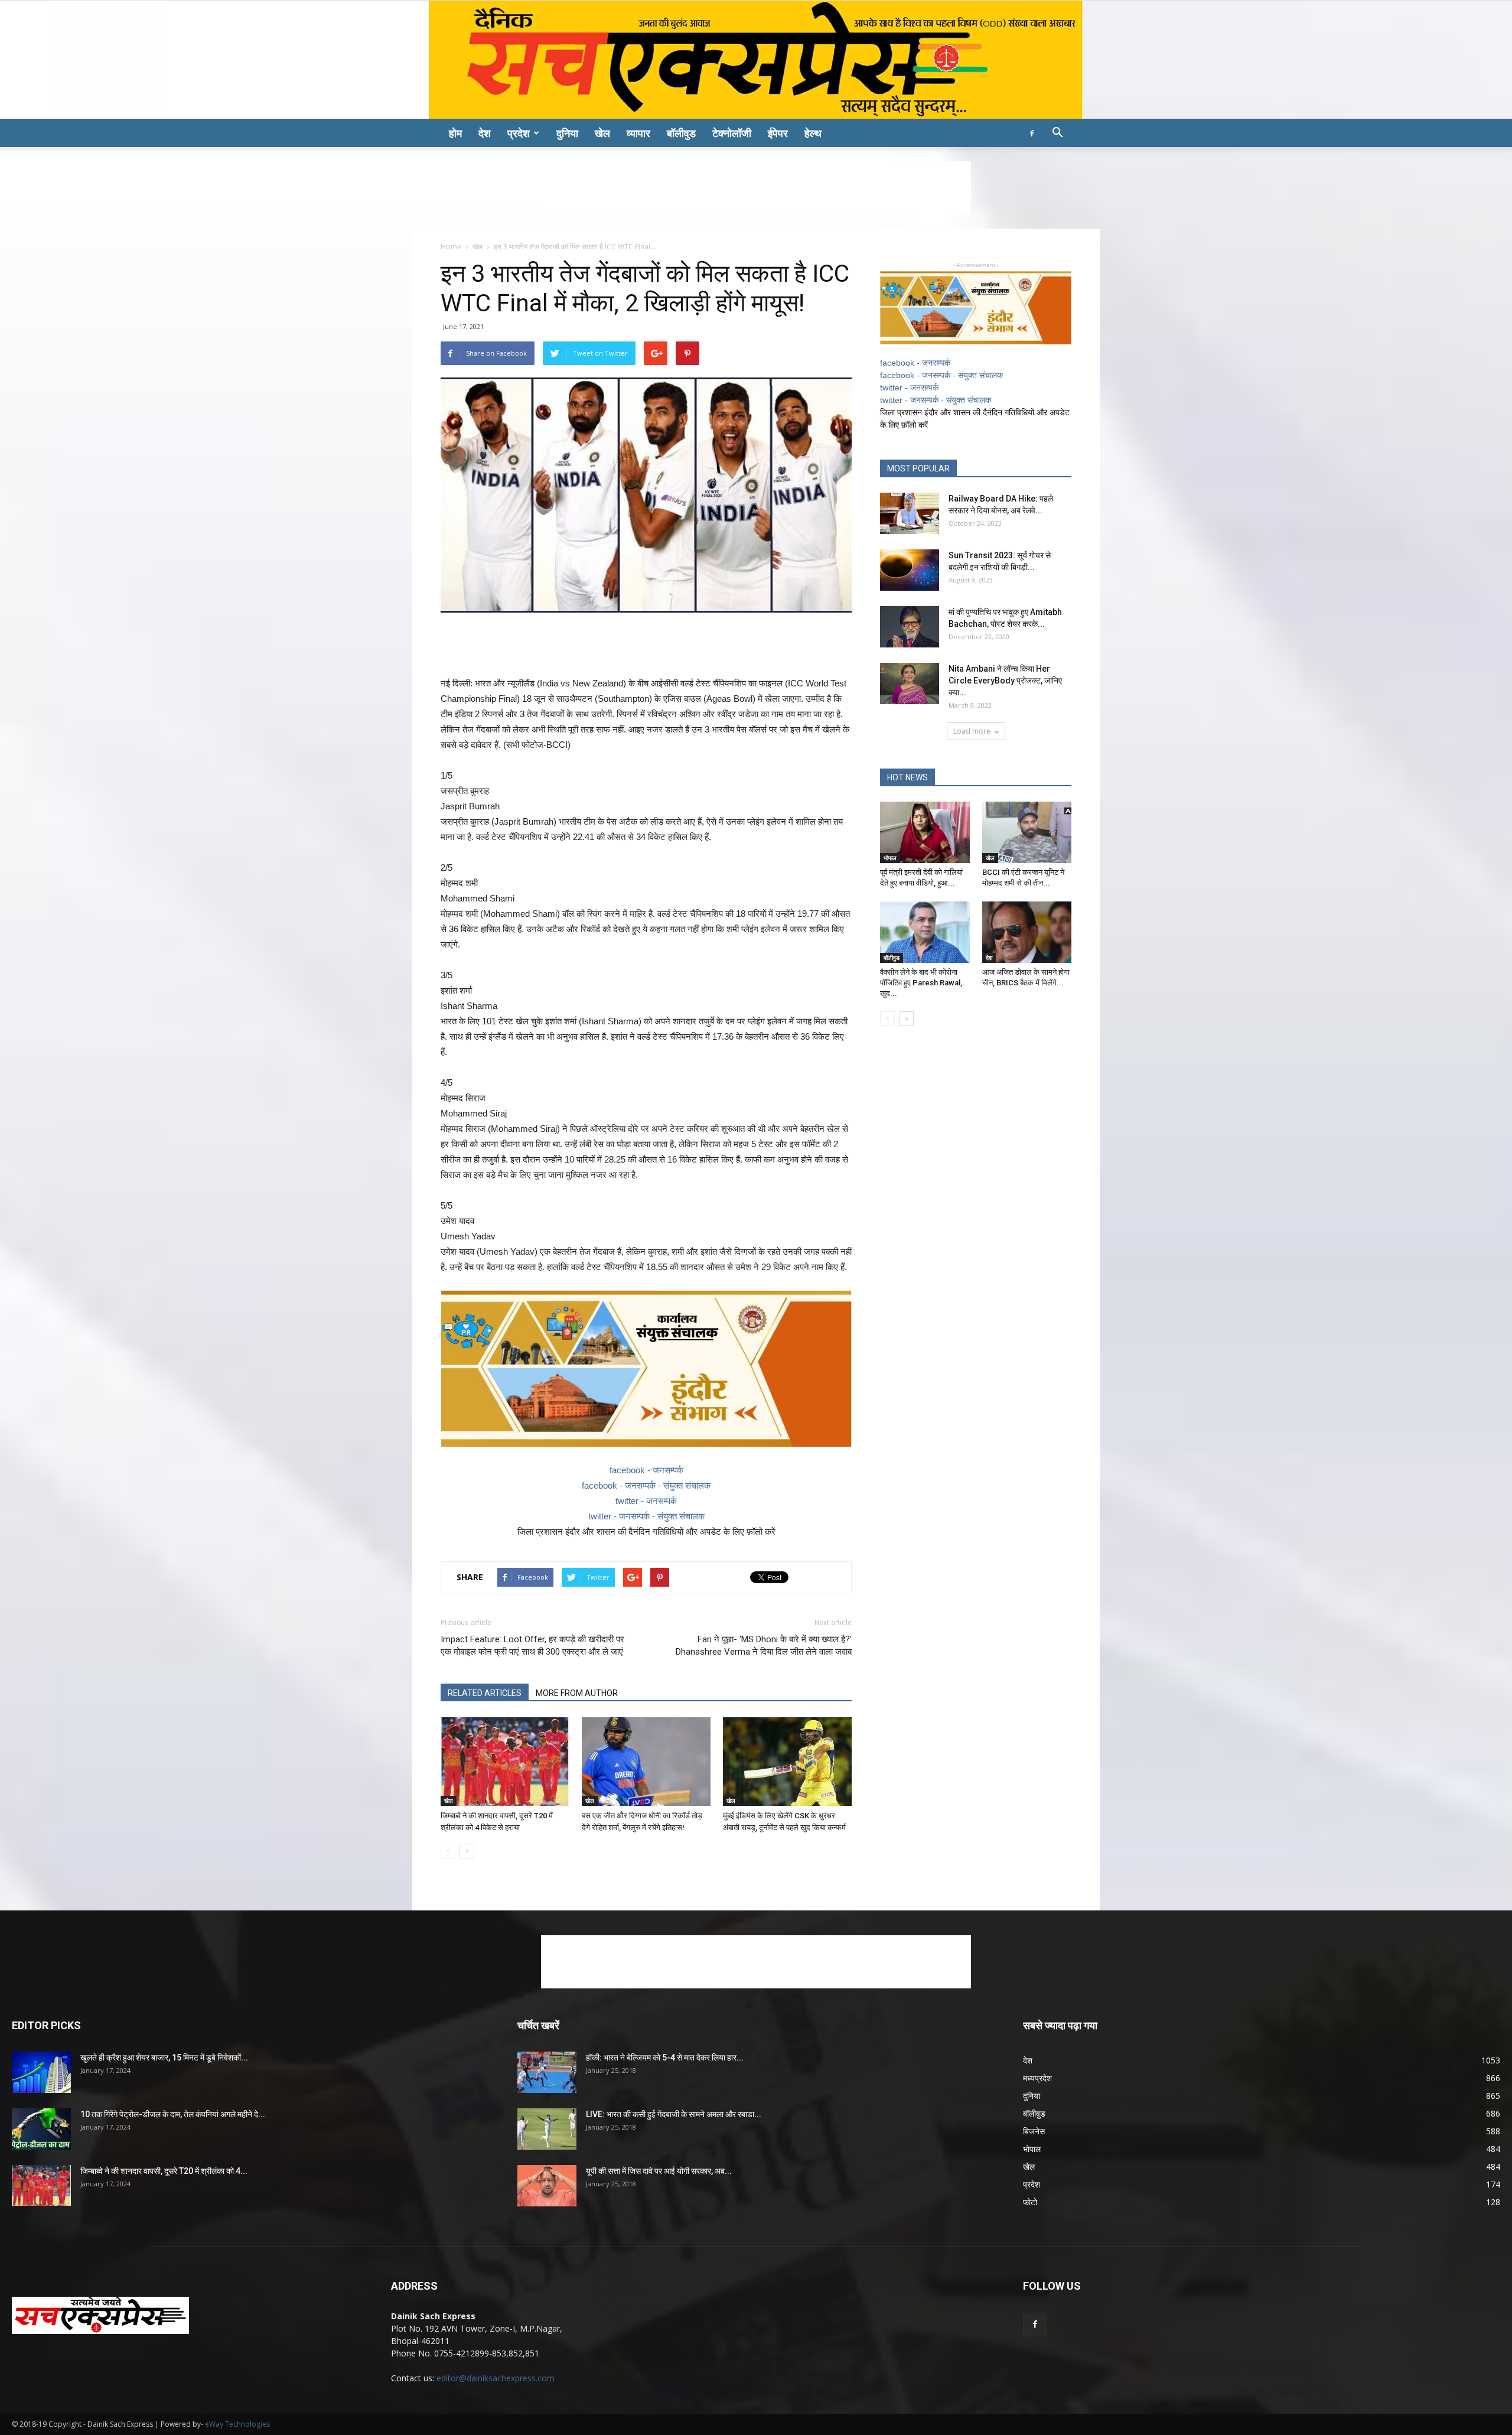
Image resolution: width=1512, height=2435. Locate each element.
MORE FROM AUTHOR (577, 1693)
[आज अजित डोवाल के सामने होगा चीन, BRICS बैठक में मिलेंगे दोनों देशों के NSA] (1027, 932)
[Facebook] (1032, 133)
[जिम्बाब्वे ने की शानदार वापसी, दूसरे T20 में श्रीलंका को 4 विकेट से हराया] (505, 1762)
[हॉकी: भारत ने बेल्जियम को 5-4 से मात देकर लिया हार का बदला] (547, 2072)
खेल (602, 133)
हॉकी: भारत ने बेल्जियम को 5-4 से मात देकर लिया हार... (665, 2058)
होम (455, 133)
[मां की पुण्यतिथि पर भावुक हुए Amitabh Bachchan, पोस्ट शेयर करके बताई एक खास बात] (910, 627)
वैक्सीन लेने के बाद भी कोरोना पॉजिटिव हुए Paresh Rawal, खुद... (921, 983)
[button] (1057, 134)
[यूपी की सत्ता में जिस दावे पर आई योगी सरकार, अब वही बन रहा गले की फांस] (547, 2186)
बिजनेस (1034, 2131)
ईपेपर (778, 133)
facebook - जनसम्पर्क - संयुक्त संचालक (646, 1485)
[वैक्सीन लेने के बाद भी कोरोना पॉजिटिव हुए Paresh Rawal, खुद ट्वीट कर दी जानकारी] (925, 932)
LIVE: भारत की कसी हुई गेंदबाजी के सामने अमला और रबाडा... (674, 2114)
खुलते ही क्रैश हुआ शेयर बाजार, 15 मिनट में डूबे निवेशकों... (164, 2058)
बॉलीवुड (681, 133)
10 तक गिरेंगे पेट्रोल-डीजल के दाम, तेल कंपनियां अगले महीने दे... (173, 2114)
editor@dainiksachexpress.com (496, 2378)
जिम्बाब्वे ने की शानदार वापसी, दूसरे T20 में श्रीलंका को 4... (164, 2171)
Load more (972, 731)
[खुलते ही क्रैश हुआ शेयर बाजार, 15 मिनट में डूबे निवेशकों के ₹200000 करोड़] (41, 2072)
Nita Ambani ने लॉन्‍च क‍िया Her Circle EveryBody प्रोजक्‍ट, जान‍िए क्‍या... (1005, 681)
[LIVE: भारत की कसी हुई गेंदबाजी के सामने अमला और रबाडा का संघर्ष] (547, 2129)
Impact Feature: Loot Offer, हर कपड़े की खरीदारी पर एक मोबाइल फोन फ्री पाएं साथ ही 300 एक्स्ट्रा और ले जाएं (532, 1645)
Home (451, 247)
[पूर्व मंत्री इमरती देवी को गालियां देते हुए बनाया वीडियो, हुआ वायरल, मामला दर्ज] (925, 832)
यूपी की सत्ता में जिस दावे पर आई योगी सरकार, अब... (659, 2171)
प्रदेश (519, 133)
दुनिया (567, 133)
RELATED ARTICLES (485, 1693)
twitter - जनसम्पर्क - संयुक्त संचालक (646, 1516)
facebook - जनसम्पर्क (646, 1470)
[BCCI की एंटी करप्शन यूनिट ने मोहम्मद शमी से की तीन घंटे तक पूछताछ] (1027, 832)
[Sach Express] (756, 60)
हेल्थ (813, 133)
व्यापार (638, 133)
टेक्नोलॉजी (732, 133)
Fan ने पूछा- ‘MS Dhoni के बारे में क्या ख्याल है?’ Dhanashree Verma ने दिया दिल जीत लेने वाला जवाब (764, 1645)
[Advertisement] (756, 188)
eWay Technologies (237, 2424)
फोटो (1030, 2202)
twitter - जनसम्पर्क (646, 1501)
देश (485, 133)
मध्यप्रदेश (1037, 2078)
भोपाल (890, 858)
